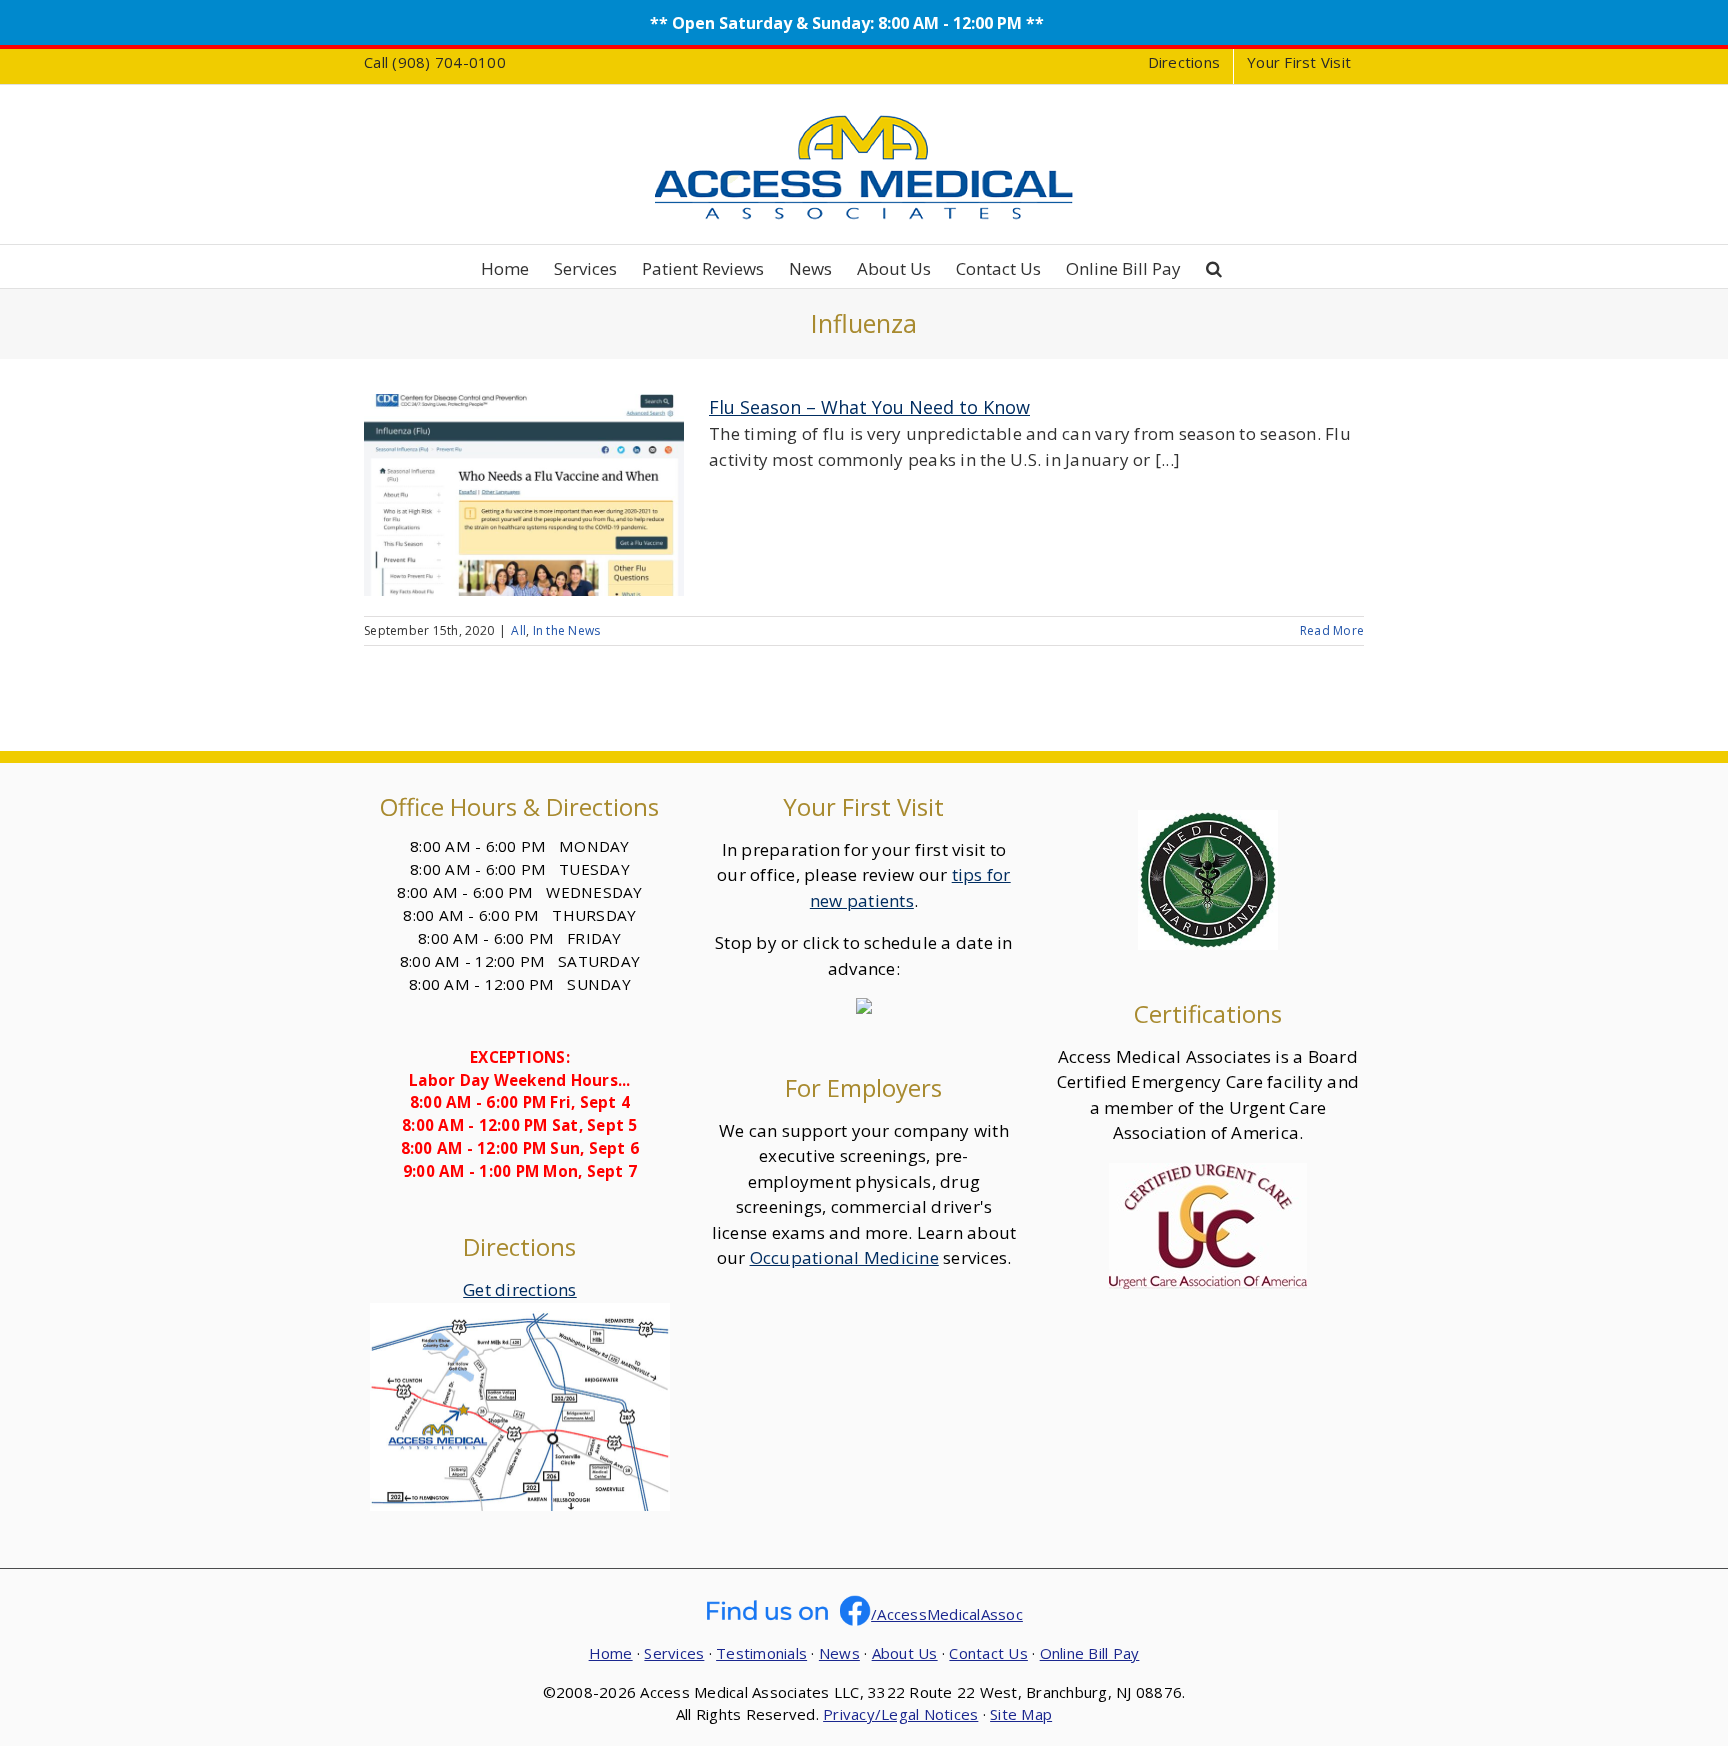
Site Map (1021, 1714)
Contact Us (988, 1653)
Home (611, 1653)
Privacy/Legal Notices (900, 1714)
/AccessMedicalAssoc (947, 1614)
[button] (1214, 266)
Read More (1332, 630)
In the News (567, 630)
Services (674, 1653)
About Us (905, 1653)
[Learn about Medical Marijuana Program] (1208, 822)
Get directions (520, 1289)
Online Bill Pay (1090, 1653)
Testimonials (761, 1653)
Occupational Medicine (844, 1257)
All (518, 630)
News (839, 1653)
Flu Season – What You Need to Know (869, 407)
